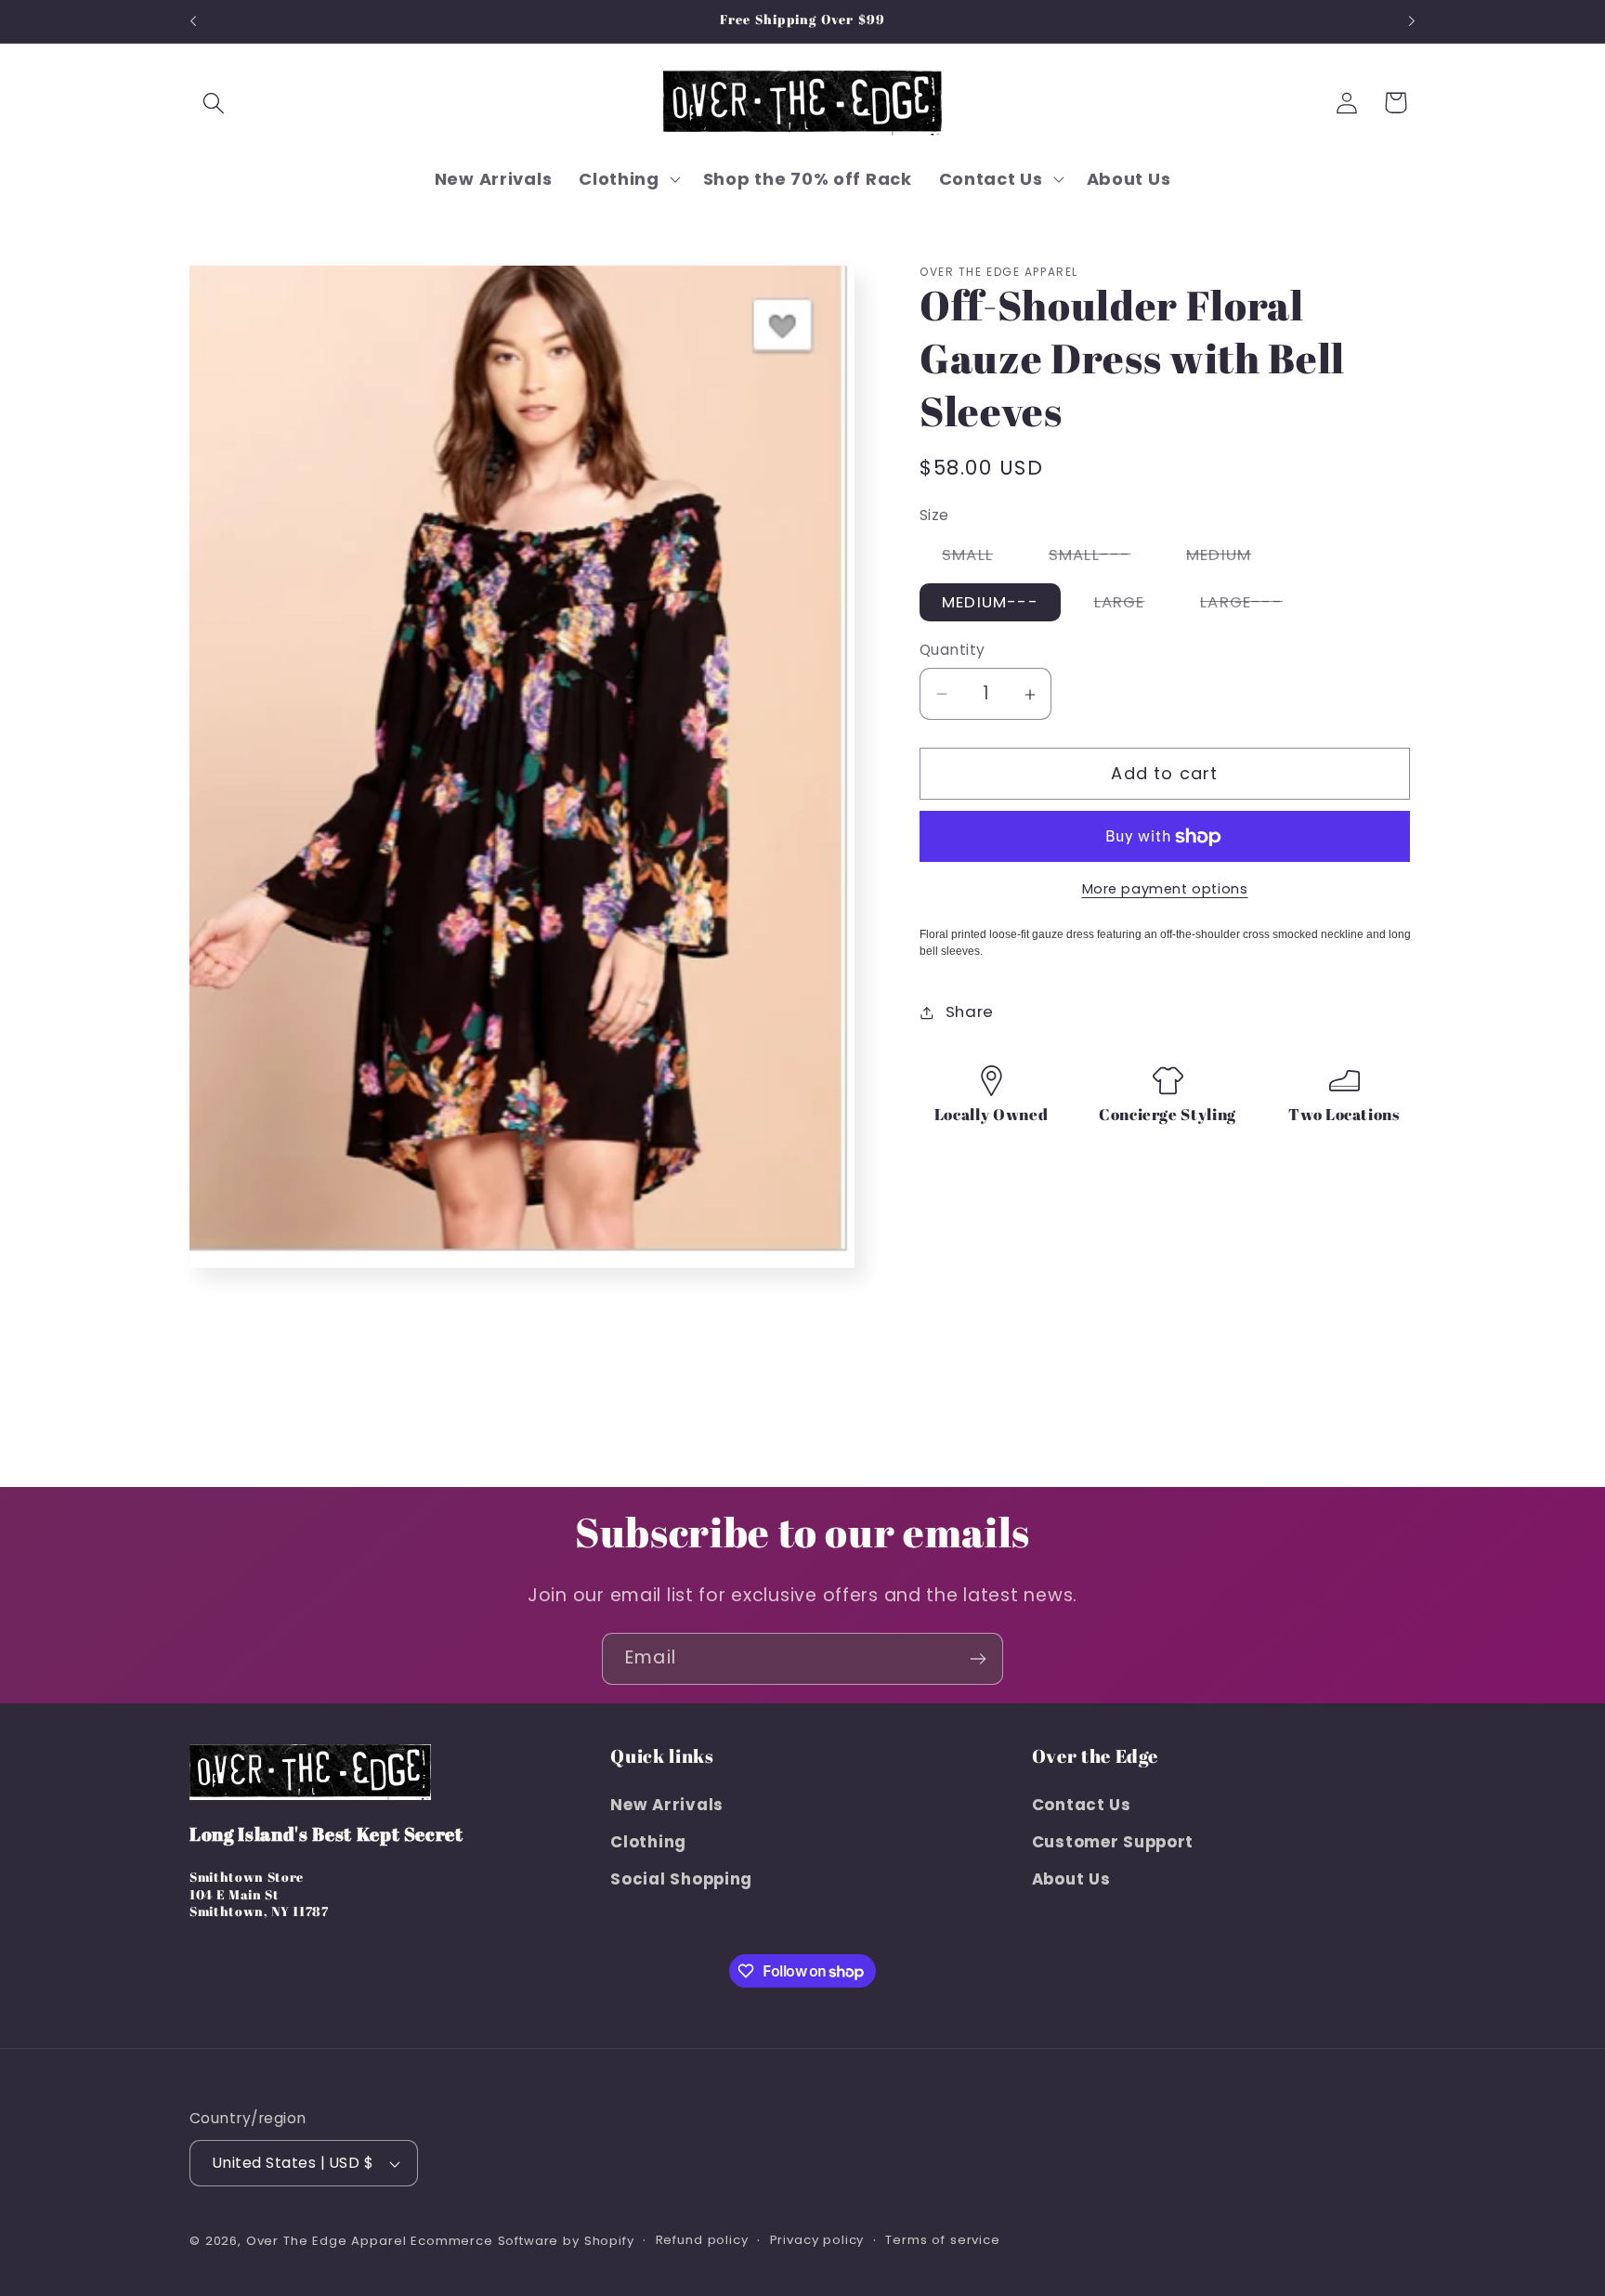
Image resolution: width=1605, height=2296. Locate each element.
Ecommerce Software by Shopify (522, 2241)
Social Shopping (681, 1879)
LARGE (1131, 607)
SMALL (979, 558)
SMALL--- (1101, 558)
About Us (1071, 1879)
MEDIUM (1230, 558)
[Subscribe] (978, 1659)
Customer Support (1113, 1842)
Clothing (648, 1842)
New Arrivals (667, 1805)
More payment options (1165, 890)
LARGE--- (1253, 607)
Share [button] (970, 1012)
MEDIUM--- (990, 603)
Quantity (953, 651)
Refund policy (702, 2240)
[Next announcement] (1412, 21)
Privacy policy (817, 2240)
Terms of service (942, 2240)
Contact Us (1082, 1805)
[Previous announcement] (193, 21)
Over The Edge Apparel (326, 2241)
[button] (214, 103)
